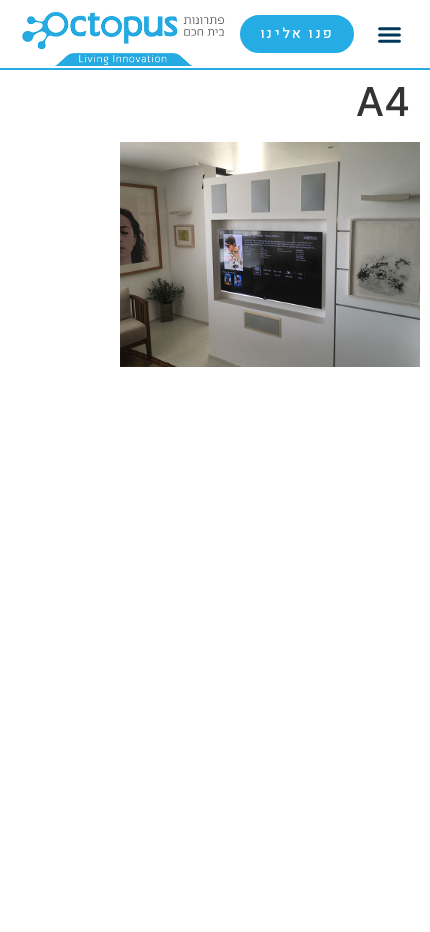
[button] (390, 34)
